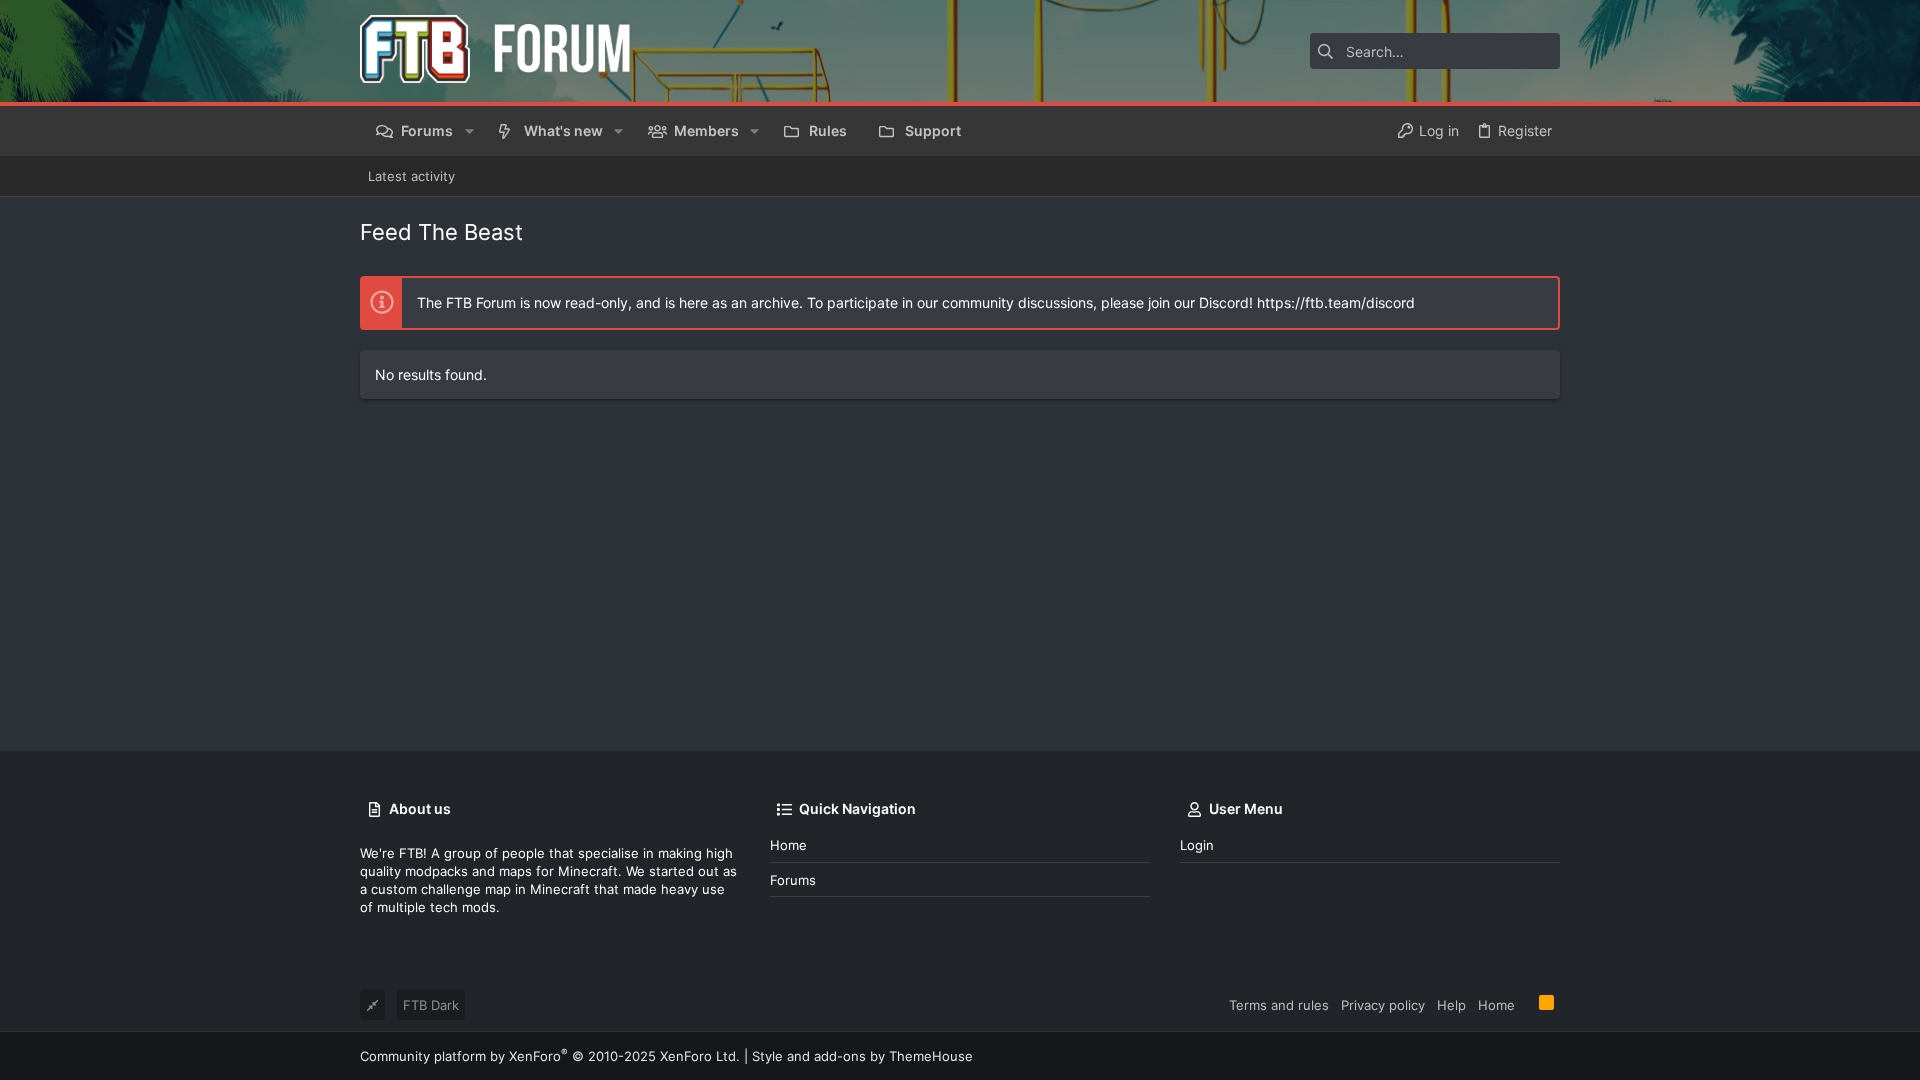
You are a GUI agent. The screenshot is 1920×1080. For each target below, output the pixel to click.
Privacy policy (1383, 1005)
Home (788, 845)
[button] (468, 131)
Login (1197, 845)
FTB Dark (431, 1005)
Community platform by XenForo (550, 1056)
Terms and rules (1279, 1005)
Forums (793, 880)
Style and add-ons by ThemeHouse (862, 1056)
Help (1451, 1005)
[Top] (1527, 1004)
